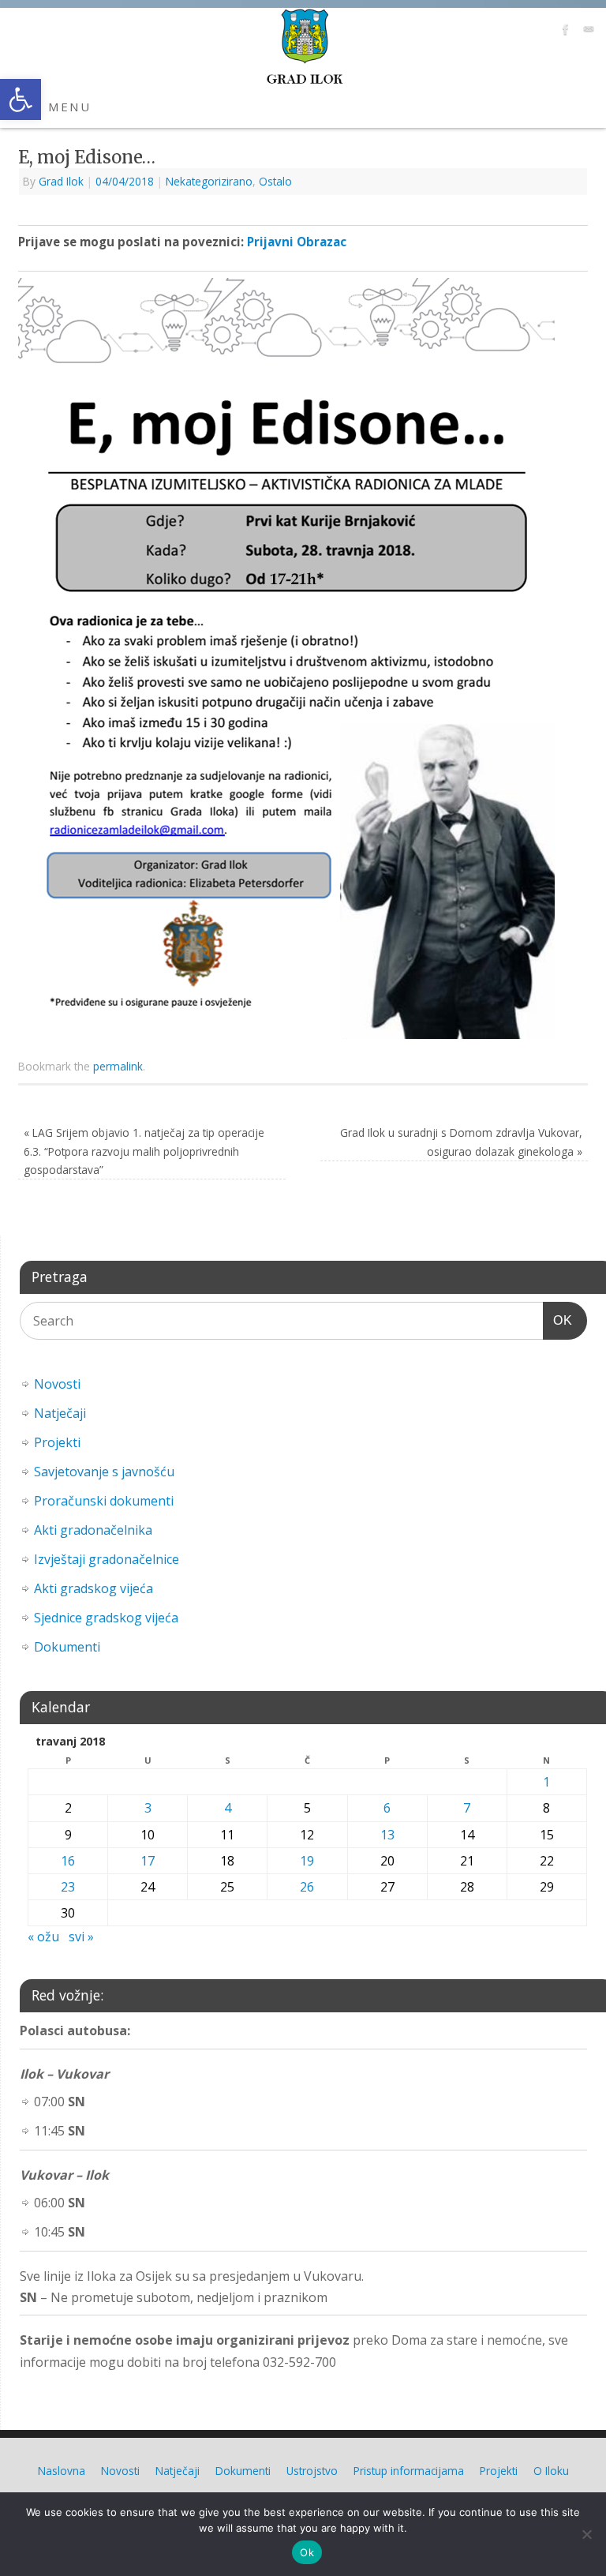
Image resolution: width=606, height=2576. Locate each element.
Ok (307, 2552)
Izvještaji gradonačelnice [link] (107, 1559)
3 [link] (148, 1808)
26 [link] (307, 1887)
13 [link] (387, 1835)
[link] (21, 99)
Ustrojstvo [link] (312, 2471)
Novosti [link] (57, 1384)
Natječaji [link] (60, 1413)
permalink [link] (118, 1066)
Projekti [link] (57, 1442)
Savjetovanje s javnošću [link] (104, 1472)
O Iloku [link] (551, 2471)
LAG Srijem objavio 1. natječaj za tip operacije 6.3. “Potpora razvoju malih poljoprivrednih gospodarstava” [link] (144, 1151)
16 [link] (68, 1861)
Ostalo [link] (275, 181)
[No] (586, 2534)
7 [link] (467, 1808)
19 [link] (307, 1861)
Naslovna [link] (62, 2471)
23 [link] (68, 1887)
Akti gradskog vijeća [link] (94, 1588)
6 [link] (387, 1808)
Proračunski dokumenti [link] (104, 1501)
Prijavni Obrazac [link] (297, 242)
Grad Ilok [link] (61, 181)
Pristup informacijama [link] (409, 2471)
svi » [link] (81, 1937)
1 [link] (546, 1782)
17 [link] (148, 1861)
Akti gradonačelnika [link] (93, 1530)
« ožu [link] (43, 1937)
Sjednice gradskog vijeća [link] (106, 1618)
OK (558, 1320)
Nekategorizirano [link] (209, 181)
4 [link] (228, 1808)
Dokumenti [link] (67, 1647)
